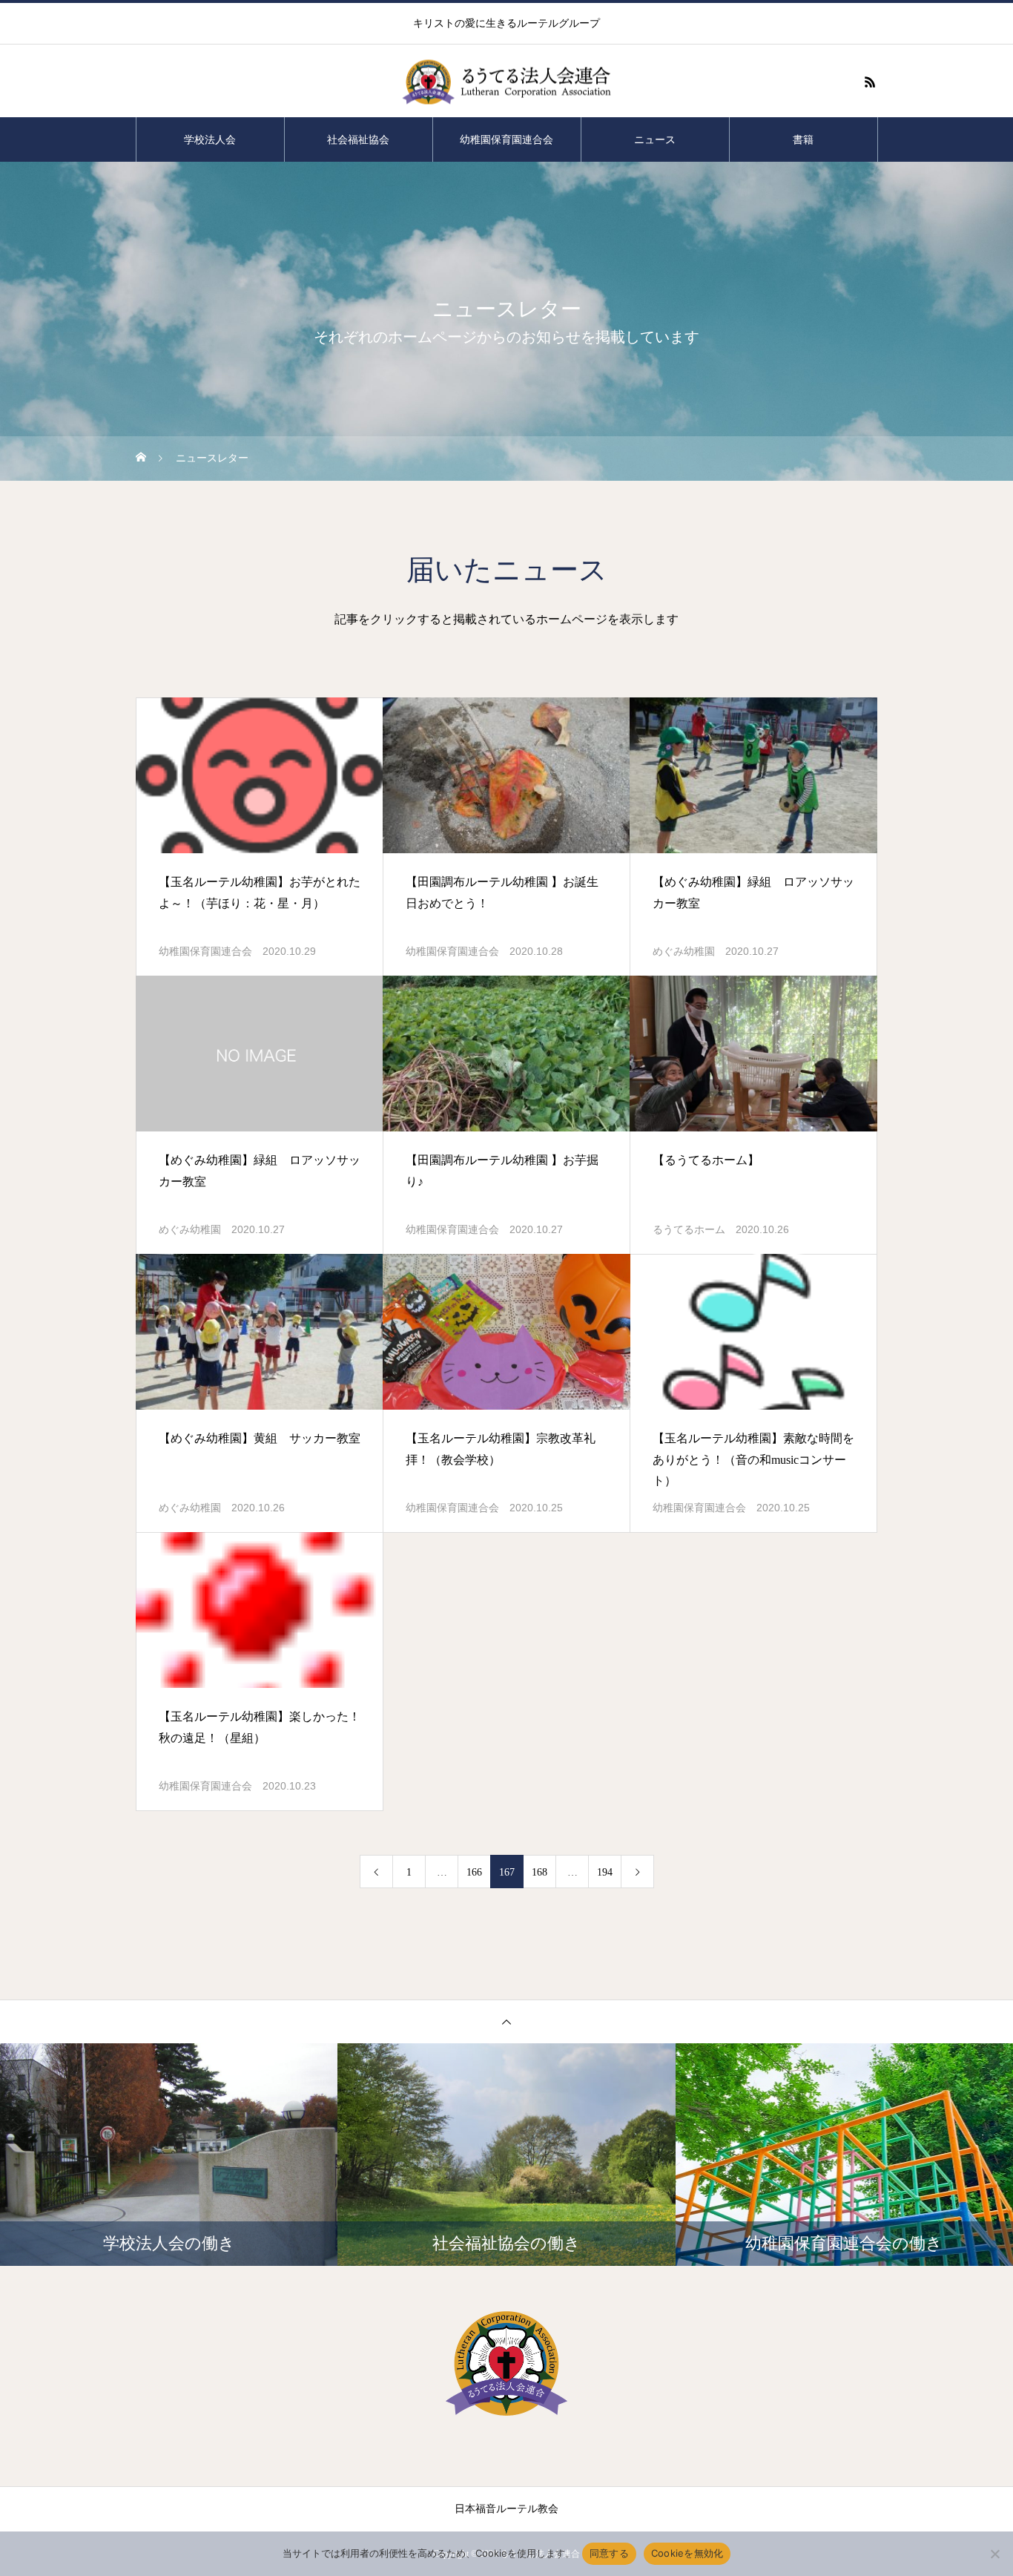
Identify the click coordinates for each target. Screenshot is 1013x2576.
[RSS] (870, 82)
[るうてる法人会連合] (506, 82)
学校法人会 (210, 139)
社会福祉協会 (358, 139)
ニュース (655, 139)
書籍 (803, 139)
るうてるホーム (689, 1230)
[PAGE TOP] (506, 2021)
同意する (609, 2553)
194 (605, 1872)
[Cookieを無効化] (994, 2554)
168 (540, 1872)
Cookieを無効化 (687, 2553)
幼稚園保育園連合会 (506, 139)
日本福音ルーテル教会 (506, 2509)
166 (474, 1872)
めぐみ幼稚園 (684, 952)
